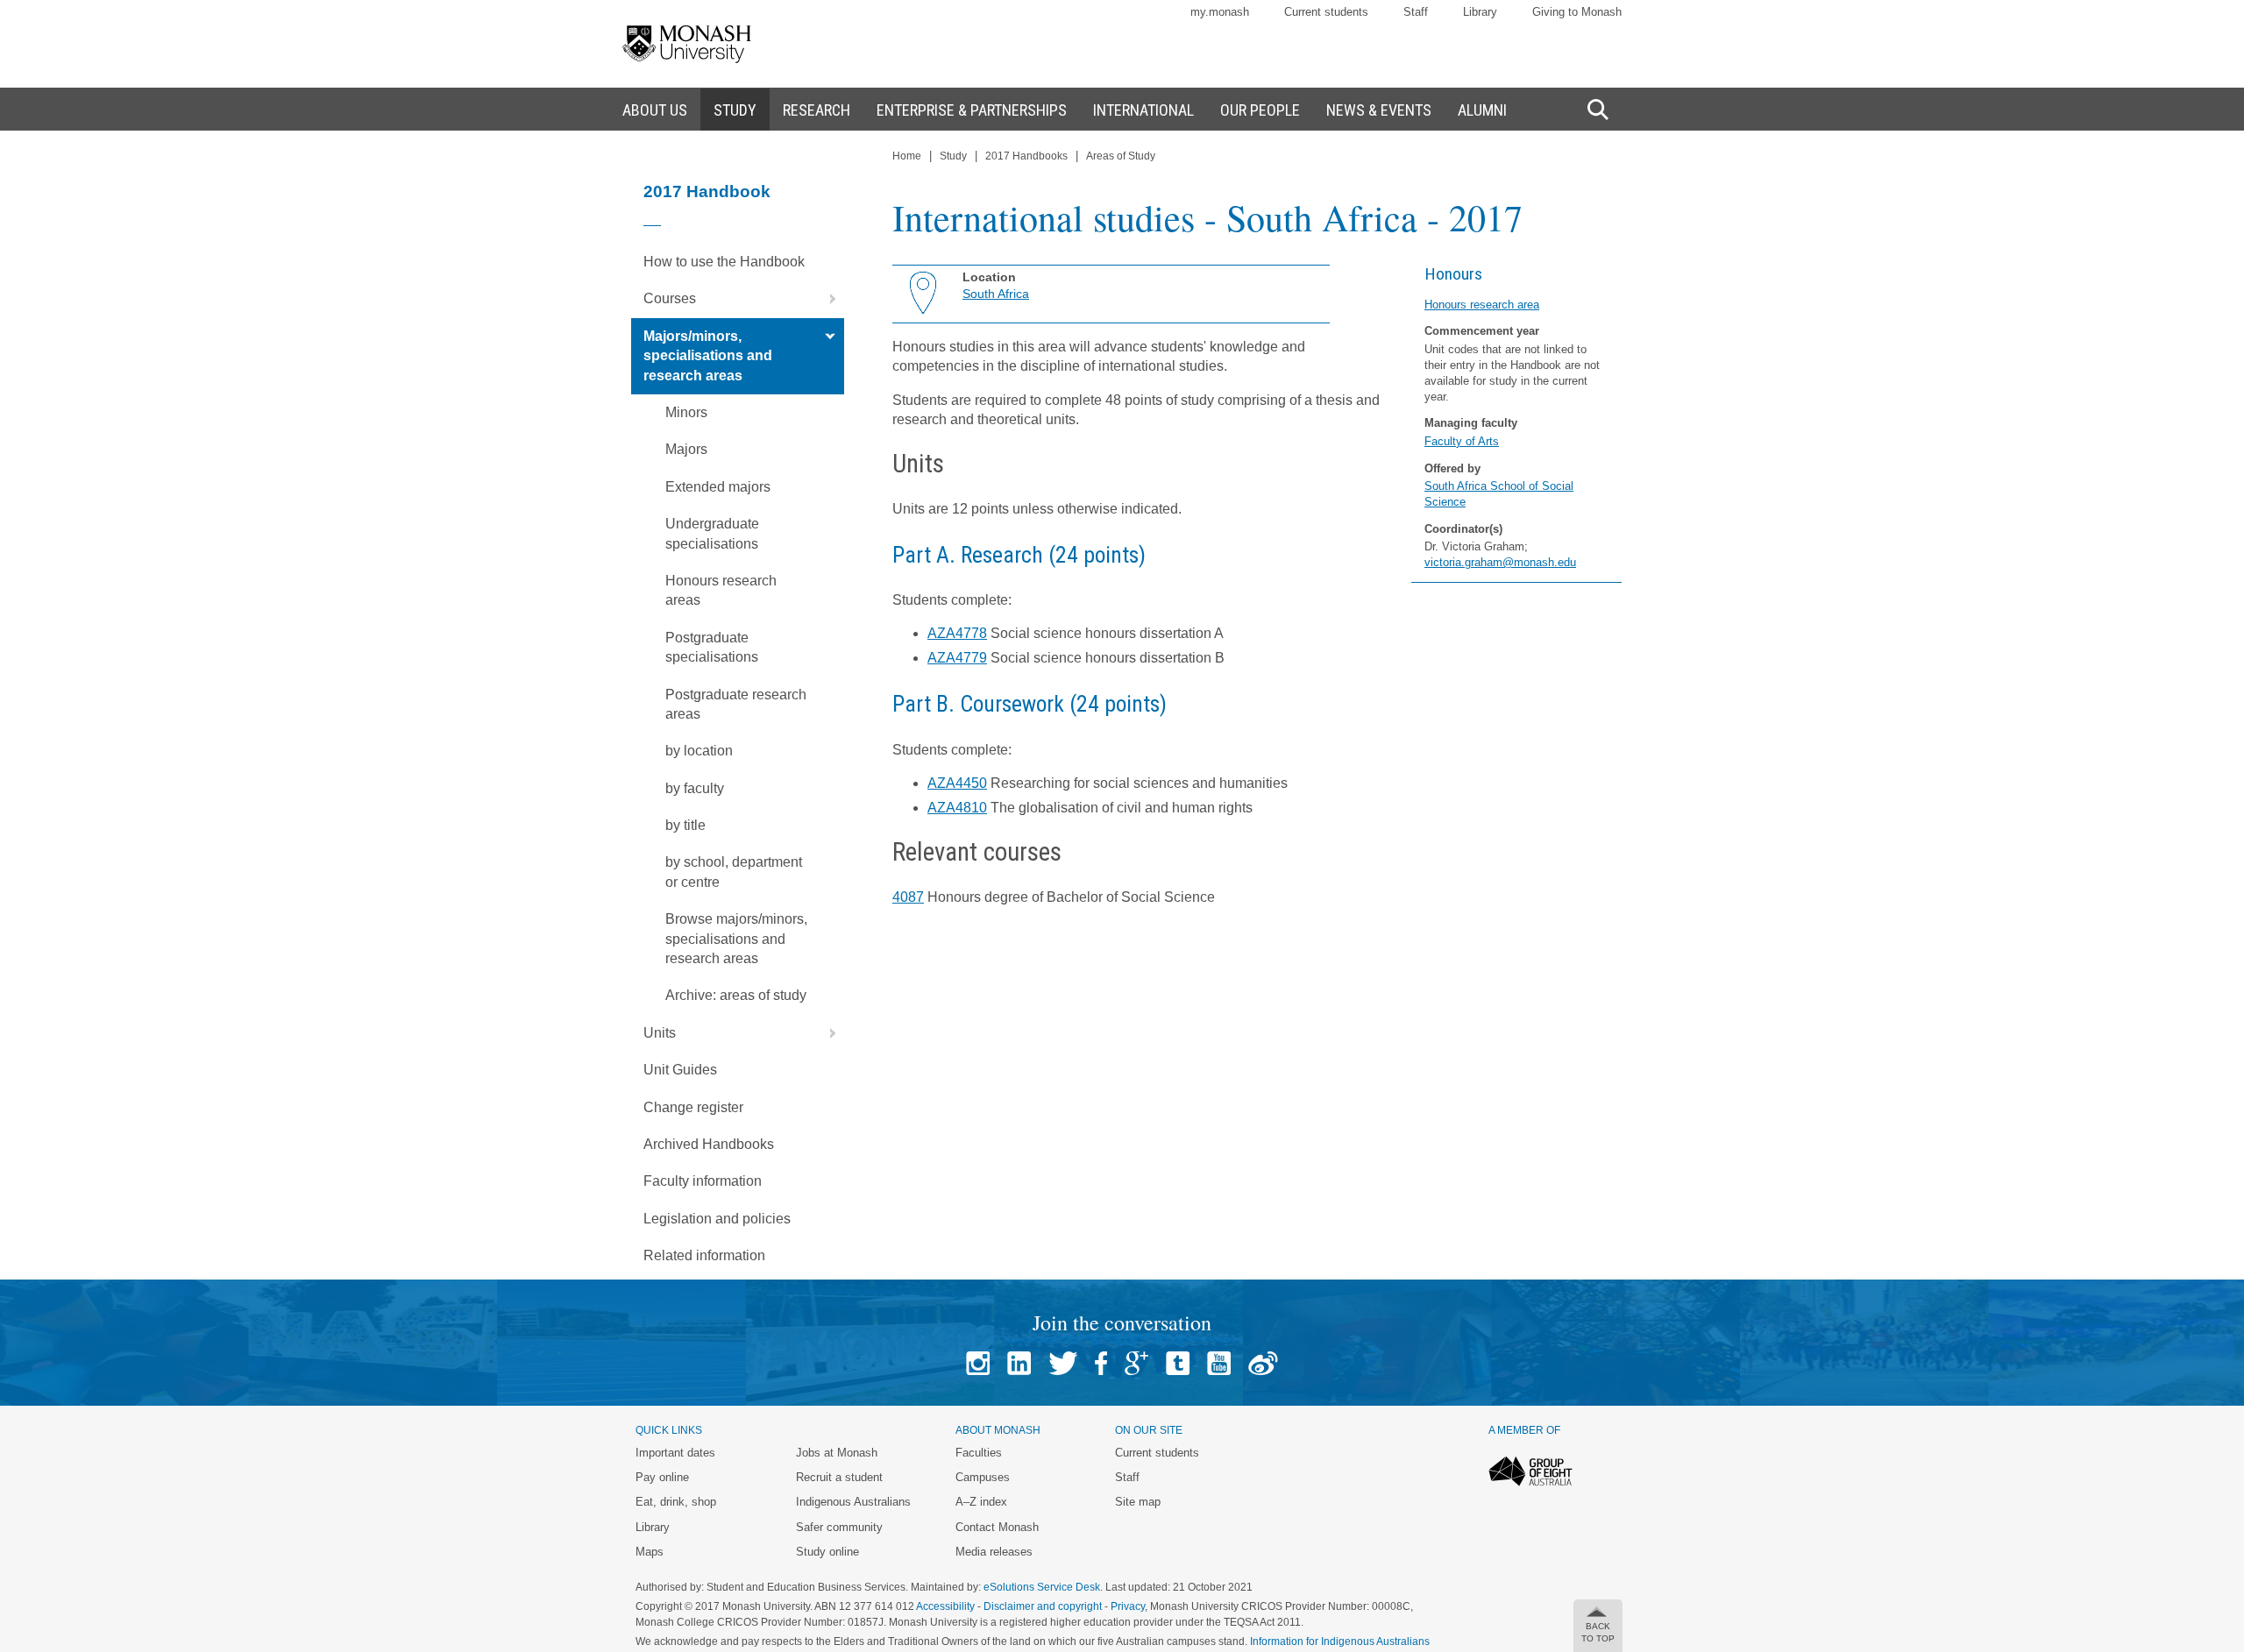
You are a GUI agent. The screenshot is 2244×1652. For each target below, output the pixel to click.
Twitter (1063, 1363)
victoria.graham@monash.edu (1500, 562)
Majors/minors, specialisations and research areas (708, 356)
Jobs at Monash (837, 1453)
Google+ (1136, 1363)
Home (907, 156)
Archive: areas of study (736, 995)
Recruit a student (839, 1477)
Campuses (983, 1477)
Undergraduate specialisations (712, 533)
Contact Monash (997, 1527)
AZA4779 (957, 658)
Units (660, 1033)
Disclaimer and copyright (1043, 1606)
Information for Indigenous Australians (1340, 1641)
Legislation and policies (717, 1219)
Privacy (1128, 1606)
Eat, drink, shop (676, 1502)
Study (953, 156)
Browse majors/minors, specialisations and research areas (736, 939)
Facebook (1101, 1363)
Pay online (662, 1477)
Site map (1138, 1502)
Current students (1326, 12)
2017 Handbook (707, 191)
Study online (827, 1552)
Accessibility (945, 1606)
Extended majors (718, 487)
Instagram (978, 1363)
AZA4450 (957, 783)
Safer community (839, 1527)
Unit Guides (680, 1070)
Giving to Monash (1577, 12)
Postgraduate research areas (736, 704)
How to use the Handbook (724, 262)
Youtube (1219, 1363)
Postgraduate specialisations (712, 647)
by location (699, 751)
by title (685, 825)
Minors (686, 412)
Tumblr (1178, 1363)
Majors (686, 449)
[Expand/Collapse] (826, 299)
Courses (670, 298)
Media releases (994, 1552)
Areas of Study (1121, 156)
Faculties (979, 1453)
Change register (693, 1107)
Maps (650, 1552)
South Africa (996, 294)
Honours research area (1482, 305)
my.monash (1220, 12)
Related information (704, 1255)
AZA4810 (957, 808)
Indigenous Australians (853, 1502)
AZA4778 (957, 633)
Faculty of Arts (1462, 441)
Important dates (675, 1453)
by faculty (695, 788)
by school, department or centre (734, 872)
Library (1480, 12)
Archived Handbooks (709, 1144)
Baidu (1263, 1363)
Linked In (1019, 1363)
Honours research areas (721, 590)
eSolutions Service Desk (1042, 1587)
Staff (1416, 12)
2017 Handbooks (1026, 156)
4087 (908, 897)
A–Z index (981, 1502)
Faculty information (703, 1181)
